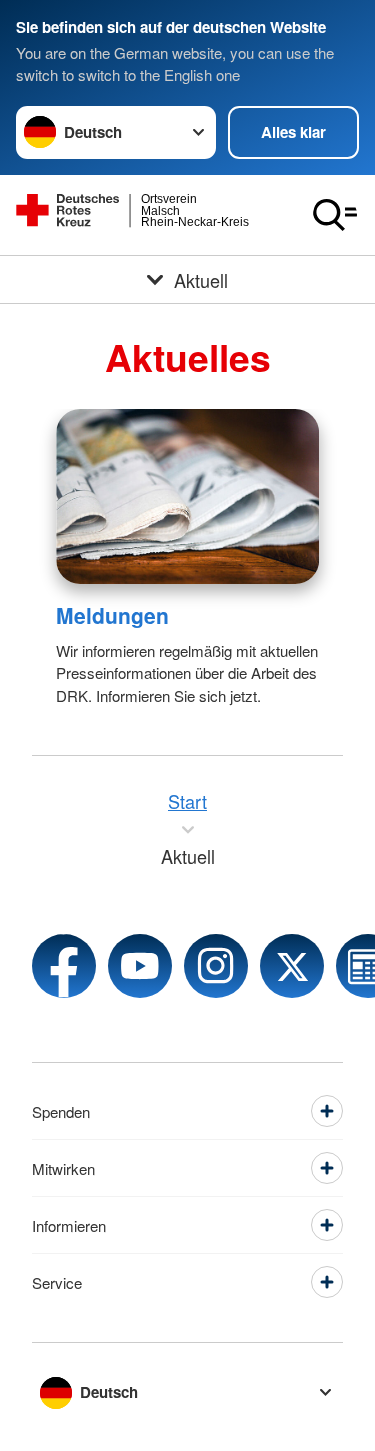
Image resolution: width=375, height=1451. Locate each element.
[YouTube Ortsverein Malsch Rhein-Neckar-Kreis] (140, 966)
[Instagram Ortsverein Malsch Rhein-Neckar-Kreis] (216, 966)
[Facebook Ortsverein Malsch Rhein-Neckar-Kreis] (64, 966)
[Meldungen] (187, 496)
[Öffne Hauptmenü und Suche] (335, 215)
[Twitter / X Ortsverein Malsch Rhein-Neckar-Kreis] (292, 966)
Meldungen (112, 615)
